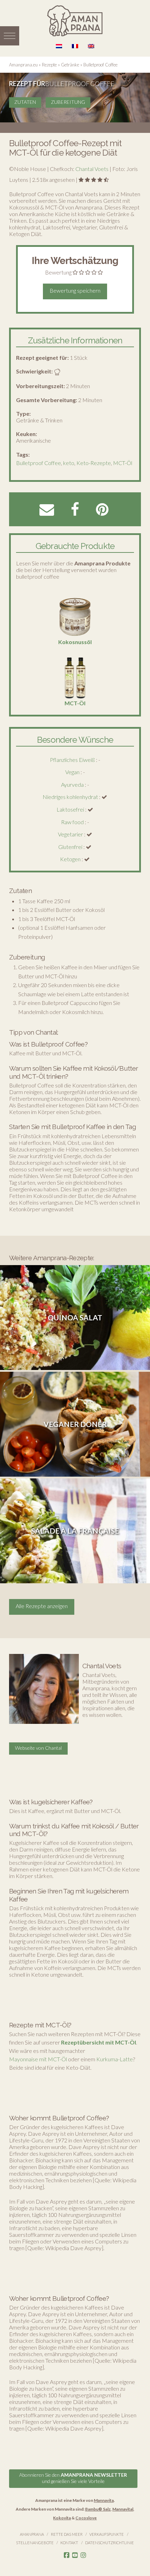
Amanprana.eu (23, 65)
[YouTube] (75, 2555)
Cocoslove (86, 2518)
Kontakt (69, 2543)
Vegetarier (70, 834)
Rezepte (49, 65)
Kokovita (62, 2518)
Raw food (72, 822)
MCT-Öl (123, 463)
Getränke (70, 65)
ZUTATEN (25, 102)
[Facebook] (67, 2555)
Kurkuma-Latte (115, 2059)
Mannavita (104, 2500)
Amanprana (32, 2534)
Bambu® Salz (98, 2509)
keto (69, 463)
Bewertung (58, 272)
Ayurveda (72, 784)
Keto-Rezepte (94, 463)
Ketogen (70, 859)
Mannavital (123, 2509)
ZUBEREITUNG (68, 102)
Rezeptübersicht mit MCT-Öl (99, 2042)
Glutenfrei (70, 847)
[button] (10, 36)
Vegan (72, 772)
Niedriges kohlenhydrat (70, 797)
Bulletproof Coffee (39, 463)
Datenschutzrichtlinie (110, 2543)
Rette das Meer (67, 2534)
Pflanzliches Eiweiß (72, 760)
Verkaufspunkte (107, 2534)
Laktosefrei (70, 809)
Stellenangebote (35, 2543)
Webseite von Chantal (38, 1748)
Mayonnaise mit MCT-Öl (38, 2059)
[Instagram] (83, 2555)
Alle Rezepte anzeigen (42, 1606)
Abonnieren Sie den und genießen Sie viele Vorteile (73, 2478)
